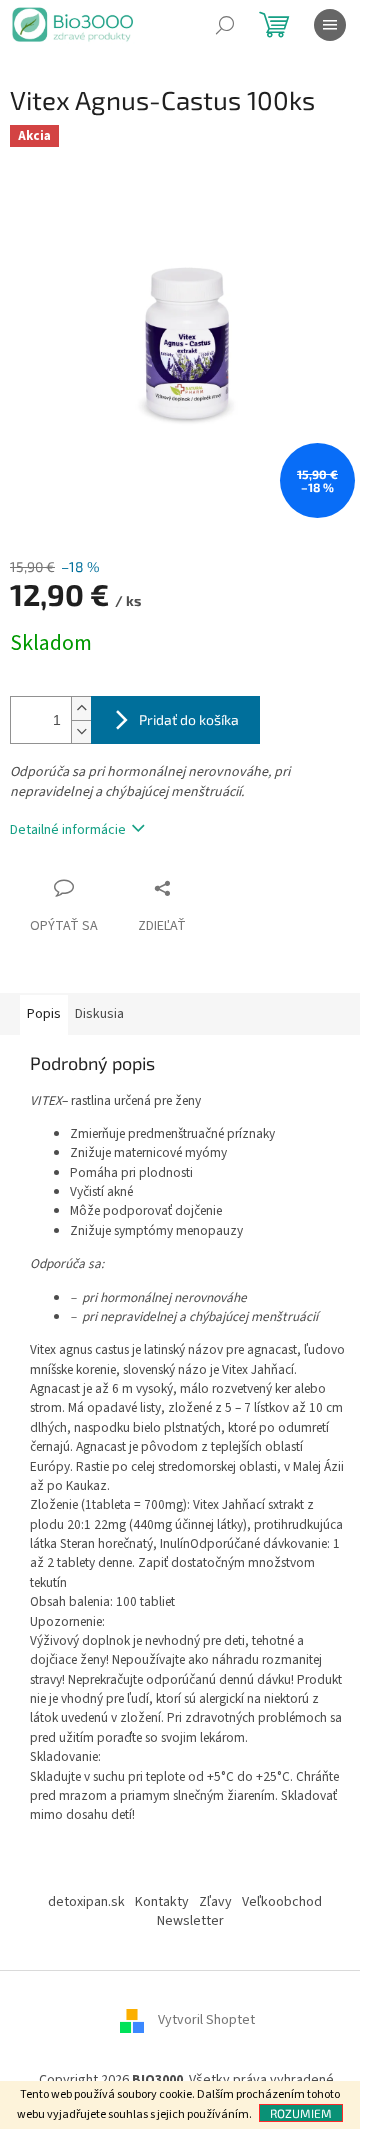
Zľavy (215, 1902)
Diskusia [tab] (99, 1014)
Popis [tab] (44, 1014)
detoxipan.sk (86, 1902)
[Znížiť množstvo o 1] (81, 731)
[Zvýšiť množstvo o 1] (81, 708)
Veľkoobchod (282, 1902)
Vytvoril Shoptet (206, 2021)
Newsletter (190, 1921)
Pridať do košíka (189, 719)
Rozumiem (301, 2113)
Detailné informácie (68, 830)
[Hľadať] (225, 25)
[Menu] (330, 25)
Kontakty (162, 1902)
